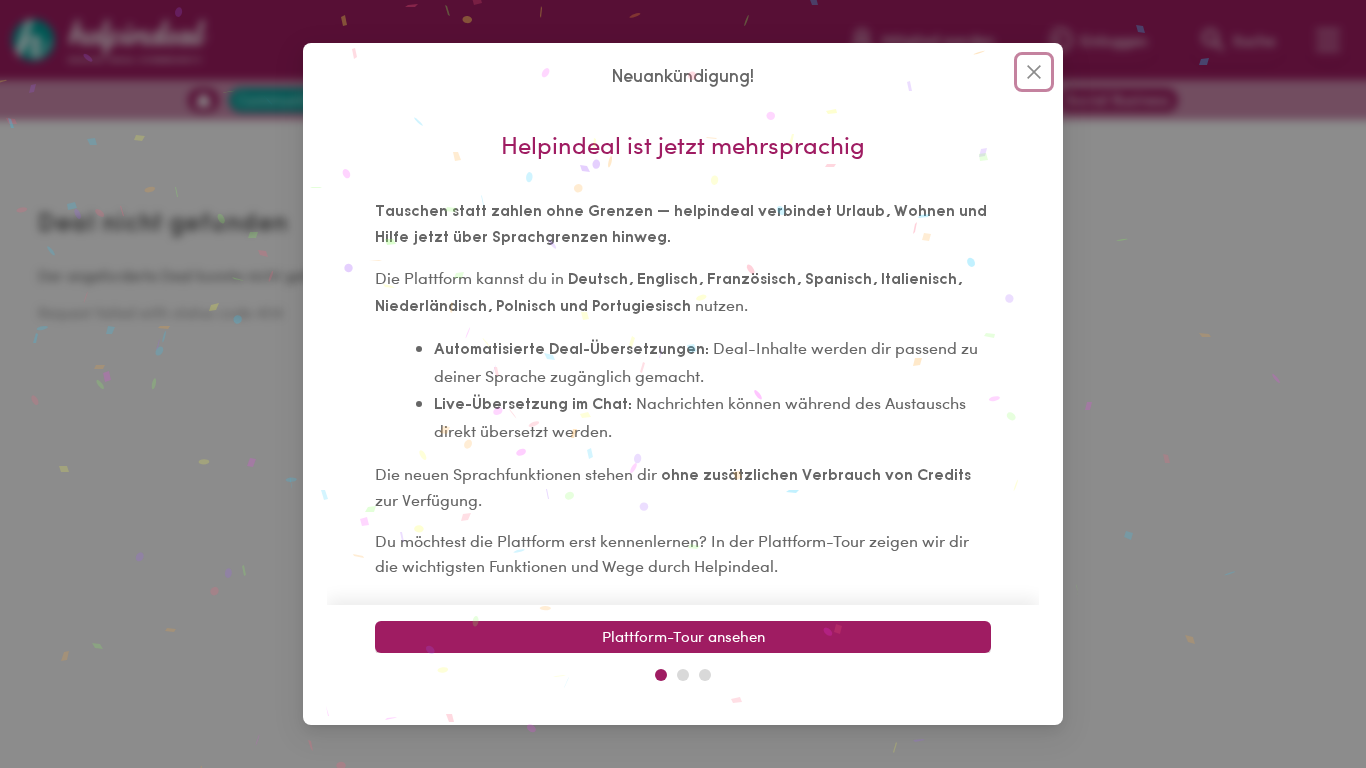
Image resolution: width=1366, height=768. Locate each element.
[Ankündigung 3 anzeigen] (705, 675)
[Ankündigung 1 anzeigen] (661, 675)
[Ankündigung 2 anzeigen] (683, 675)
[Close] (1034, 72)
